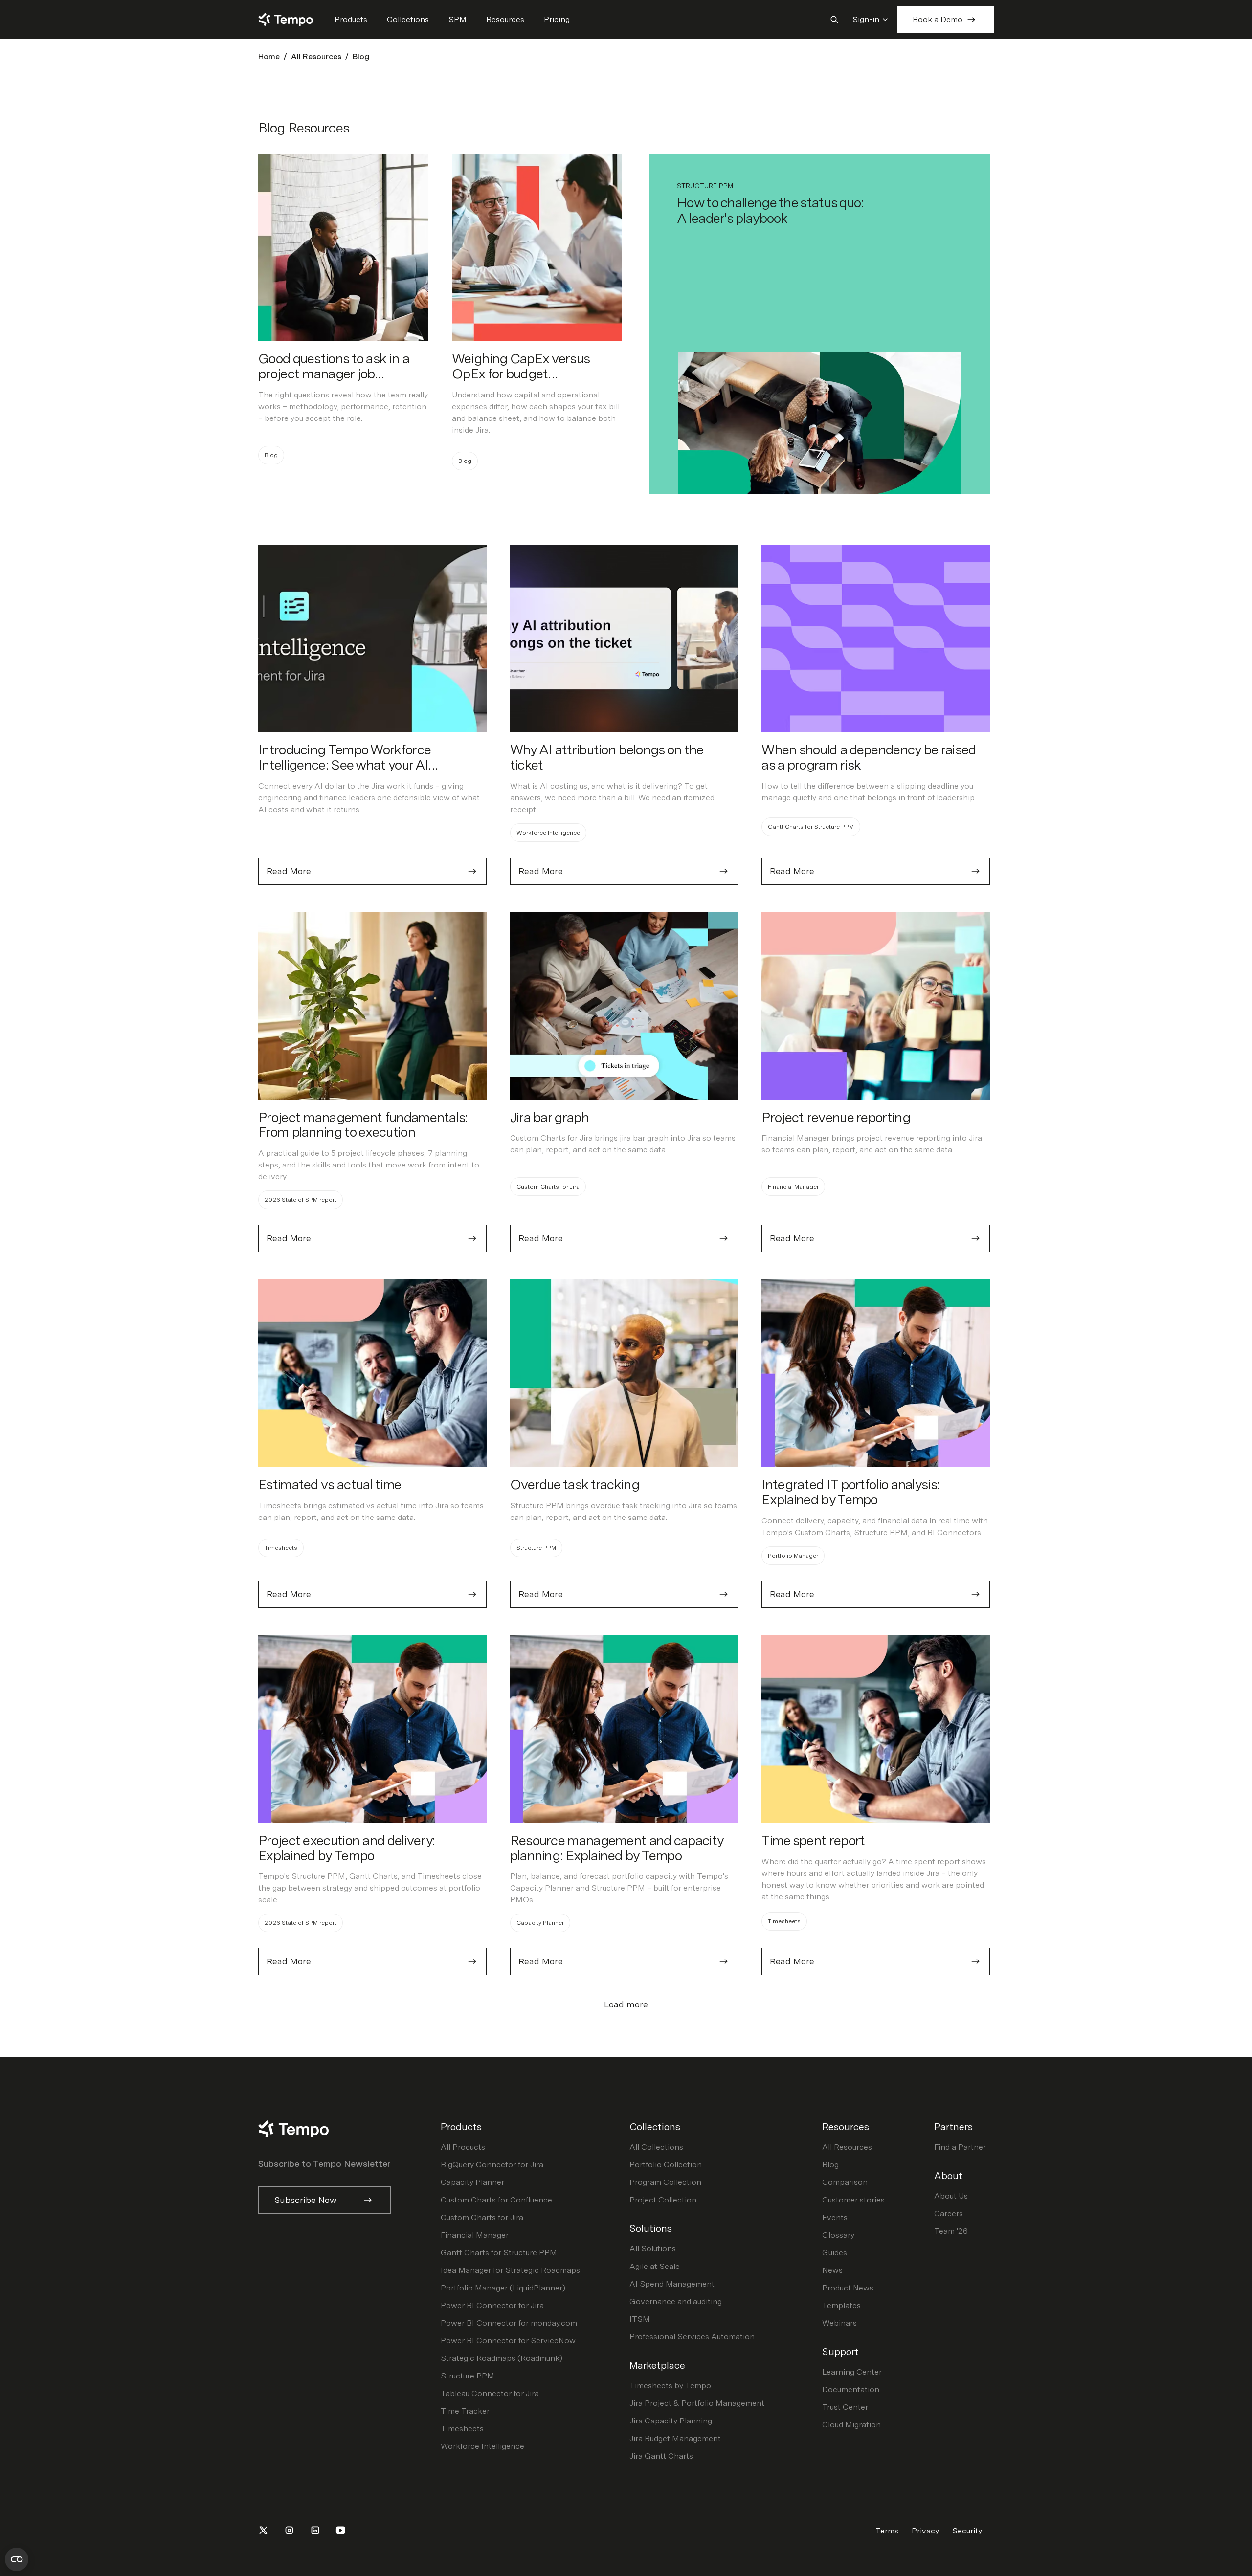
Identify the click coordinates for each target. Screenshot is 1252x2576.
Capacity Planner (472, 2182)
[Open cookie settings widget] (17, 2559)
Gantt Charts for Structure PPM (499, 2253)
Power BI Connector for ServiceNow (508, 2341)
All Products (463, 2147)
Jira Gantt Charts (661, 2456)
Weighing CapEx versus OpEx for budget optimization (521, 374)
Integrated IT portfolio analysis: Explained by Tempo (850, 1492)
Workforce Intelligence (482, 2446)
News (832, 2270)
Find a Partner (960, 2147)
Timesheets (462, 2429)
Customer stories (853, 2200)
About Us (951, 2196)
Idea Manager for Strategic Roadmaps (510, 2270)
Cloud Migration (851, 2425)
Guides (835, 2253)
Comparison (845, 2182)
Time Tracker (465, 2411)
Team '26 (951, 2231)
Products (351, 19)
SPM (458, 19)
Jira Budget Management (675, 2438)
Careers (949, 2213)
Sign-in (866, 19)
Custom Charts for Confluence (496, 2200)
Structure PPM (468, 2376)
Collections (408, 19)
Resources (505, 19)
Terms (887, 2531)
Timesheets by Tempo (670, 2386)
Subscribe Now (305, 2200)
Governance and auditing (676, 2301)
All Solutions (653, 2249)
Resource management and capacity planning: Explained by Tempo (617, 1848)
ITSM (640, 2319)
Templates (841, 2305)
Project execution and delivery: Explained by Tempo (347, 1848)
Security (967, 2531)
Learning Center (852, 2372)
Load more (626, 2004)
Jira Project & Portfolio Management (697, 2403)
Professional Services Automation (692, 2337)
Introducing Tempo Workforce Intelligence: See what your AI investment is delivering (344, 765)
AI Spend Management (672, 2284)
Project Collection (663, 2200)
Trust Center (845, 2407)
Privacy (925, 2531)
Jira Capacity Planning (671, 2421)
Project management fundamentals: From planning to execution (363, 1125)
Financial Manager (475, 2235)
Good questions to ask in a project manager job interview (334, 374)
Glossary (838, 2235)
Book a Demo (938, 19)
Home (269, 56)
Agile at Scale (655, 2266)
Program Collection (665, 2182)
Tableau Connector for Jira (490, 2393)
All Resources (316, 56)
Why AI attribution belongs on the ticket (607, 757)
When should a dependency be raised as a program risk (869, 757)
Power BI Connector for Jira (492, 2305)
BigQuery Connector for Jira (492, 2165)
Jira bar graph (549, 1117)
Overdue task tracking (575, 1484)
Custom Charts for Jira (482, 2217)
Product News (848, 2288)
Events (835, 2217)
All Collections (656, 2147)
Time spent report (813, 1840)
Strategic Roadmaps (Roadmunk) (502, 2358)
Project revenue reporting (836, 1117)
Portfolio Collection (666, 2165)
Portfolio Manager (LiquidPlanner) (503, 2288)
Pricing (557, 19)
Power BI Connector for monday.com (509, 2323)
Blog (830, 2165)
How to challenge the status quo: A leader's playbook (770, 210)
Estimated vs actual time (330, 1484)
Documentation (851, 2389)
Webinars (839, 2323)
